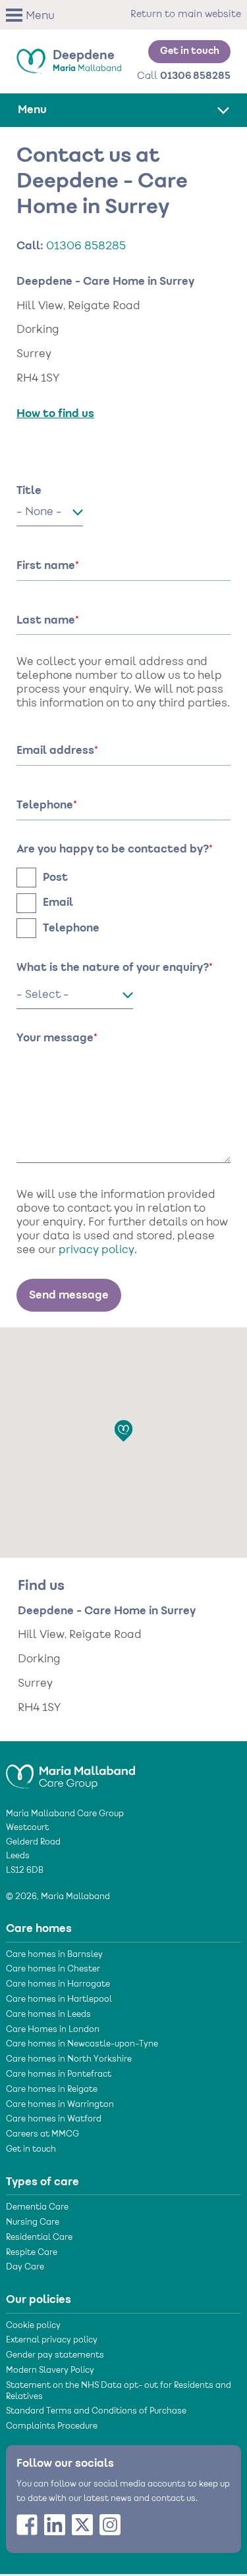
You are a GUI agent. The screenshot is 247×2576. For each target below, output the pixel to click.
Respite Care (32, 2253)
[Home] (70, 1771)
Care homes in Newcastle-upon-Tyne (82, 2044)
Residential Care (39, 2238)
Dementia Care (37, 2208)
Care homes (39, 1929)
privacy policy (96, 1251)
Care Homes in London (53, 2030)
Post (55, 878)
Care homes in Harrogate (58, 1985)
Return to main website (186, 14)
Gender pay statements (55, 2356)
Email (58, 903)
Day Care (25, 2267)
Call (184, 76)
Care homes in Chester (53, 1969)
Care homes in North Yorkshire (69, 2060)
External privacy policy (52, 2341)
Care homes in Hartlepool (59, 2000)
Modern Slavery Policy (50, 2371)
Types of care (42, 2182)
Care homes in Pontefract (59, 2075)
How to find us (55, 414)
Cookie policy (33, 2326)
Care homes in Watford (54, 2119)
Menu (40, 16)
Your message (55, 1038)
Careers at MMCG (42, 2135)
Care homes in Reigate (52, 2090)
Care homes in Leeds (48, 2015)
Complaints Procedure (52, 2427)
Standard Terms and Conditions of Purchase (96, 2412)
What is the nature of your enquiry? (113, 968)
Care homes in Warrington (60, 2105)
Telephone (71, 928)
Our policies (39, 2300)
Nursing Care (33, 2223)
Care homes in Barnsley (54, 1955)
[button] (34, 15)
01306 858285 (86, 247)
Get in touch (190, 51)
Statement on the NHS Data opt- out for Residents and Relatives (119, 2391)
